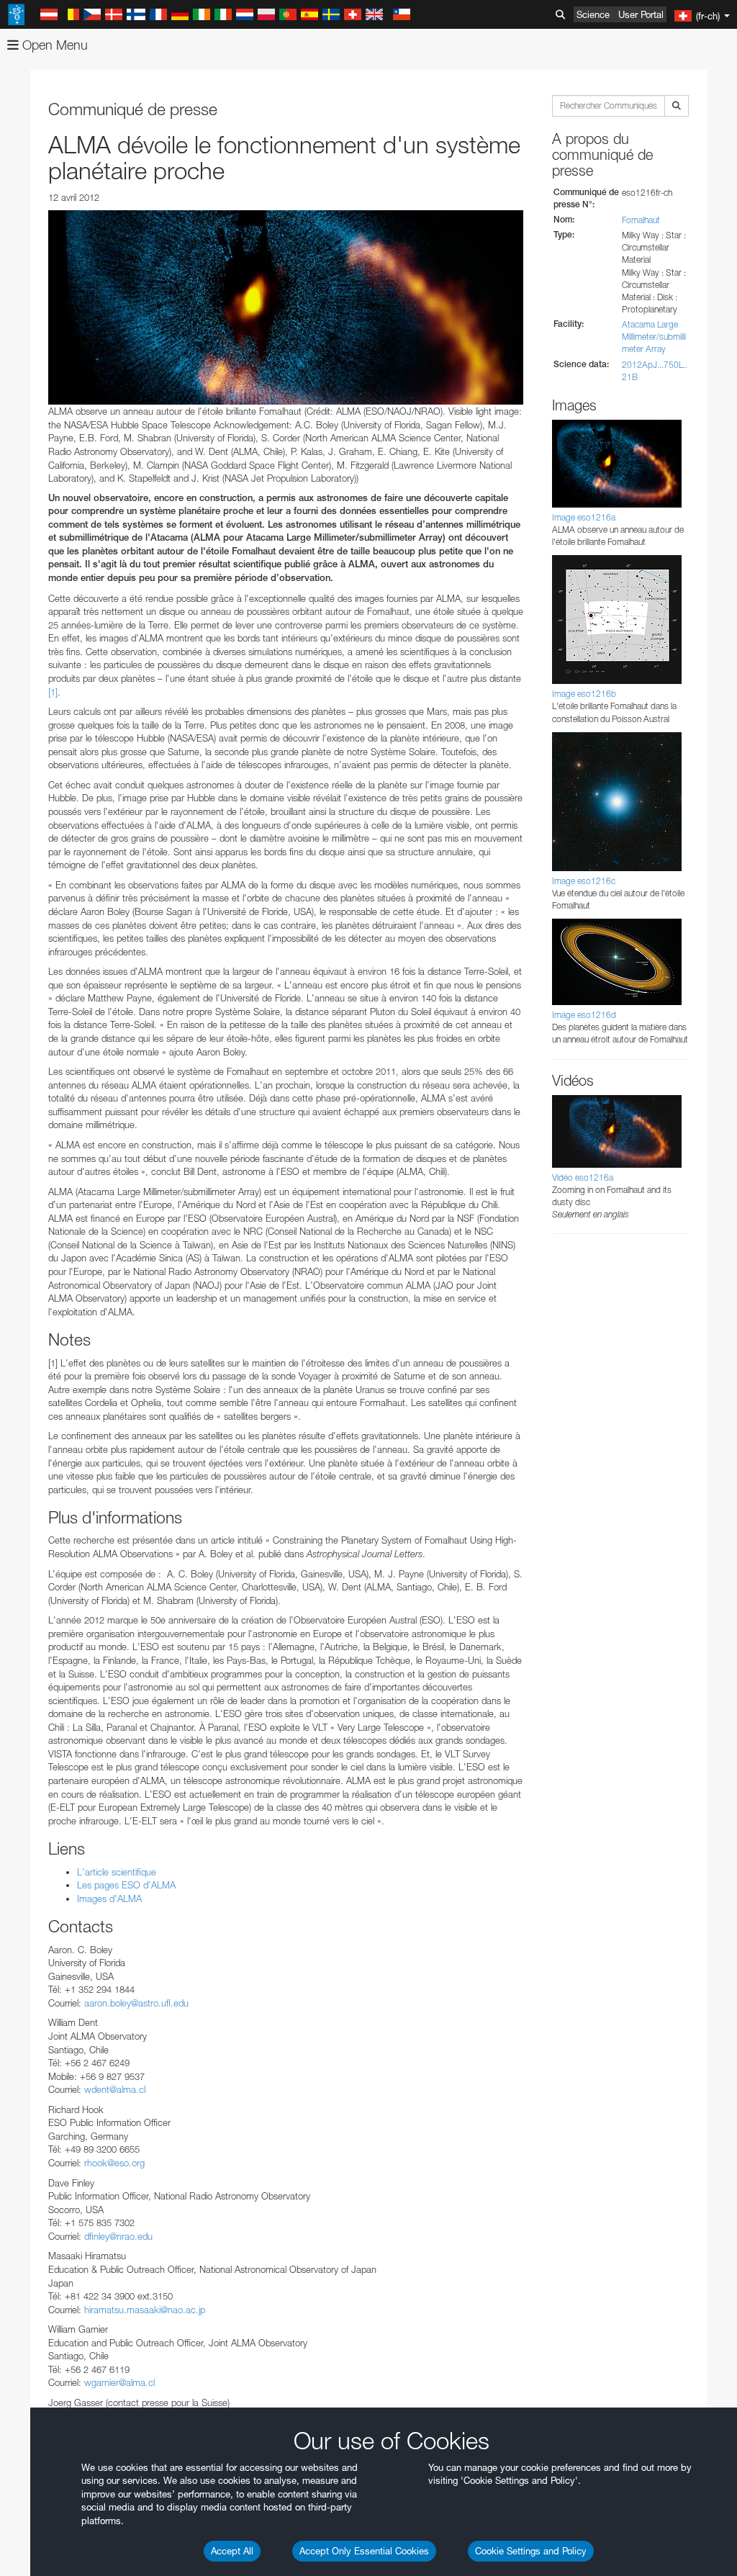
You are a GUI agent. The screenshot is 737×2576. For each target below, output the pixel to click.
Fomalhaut (641, 220)
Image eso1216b (584, 694)
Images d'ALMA (109, 1899)
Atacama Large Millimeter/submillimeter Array (654, 337)
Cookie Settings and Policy (531, 2551)
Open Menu (53, 45)
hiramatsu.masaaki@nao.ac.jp (145, 2310)
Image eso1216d (584, 1015)
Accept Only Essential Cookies (364, 2551)
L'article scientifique (117, 1872)
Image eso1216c (584, 881)
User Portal (641, 14)
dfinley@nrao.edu (118, 2236)
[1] (53, 692)
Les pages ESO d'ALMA (126, 1885)
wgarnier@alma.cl (119, 2382)
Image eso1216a (584, 517)
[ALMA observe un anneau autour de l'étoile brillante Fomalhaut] (286, 307)
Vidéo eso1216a (583, 1177)
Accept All (232, 2551)
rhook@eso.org (114, 2163)
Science (593, 14)
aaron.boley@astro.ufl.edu (136, 2003)
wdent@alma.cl (115, 2089)
